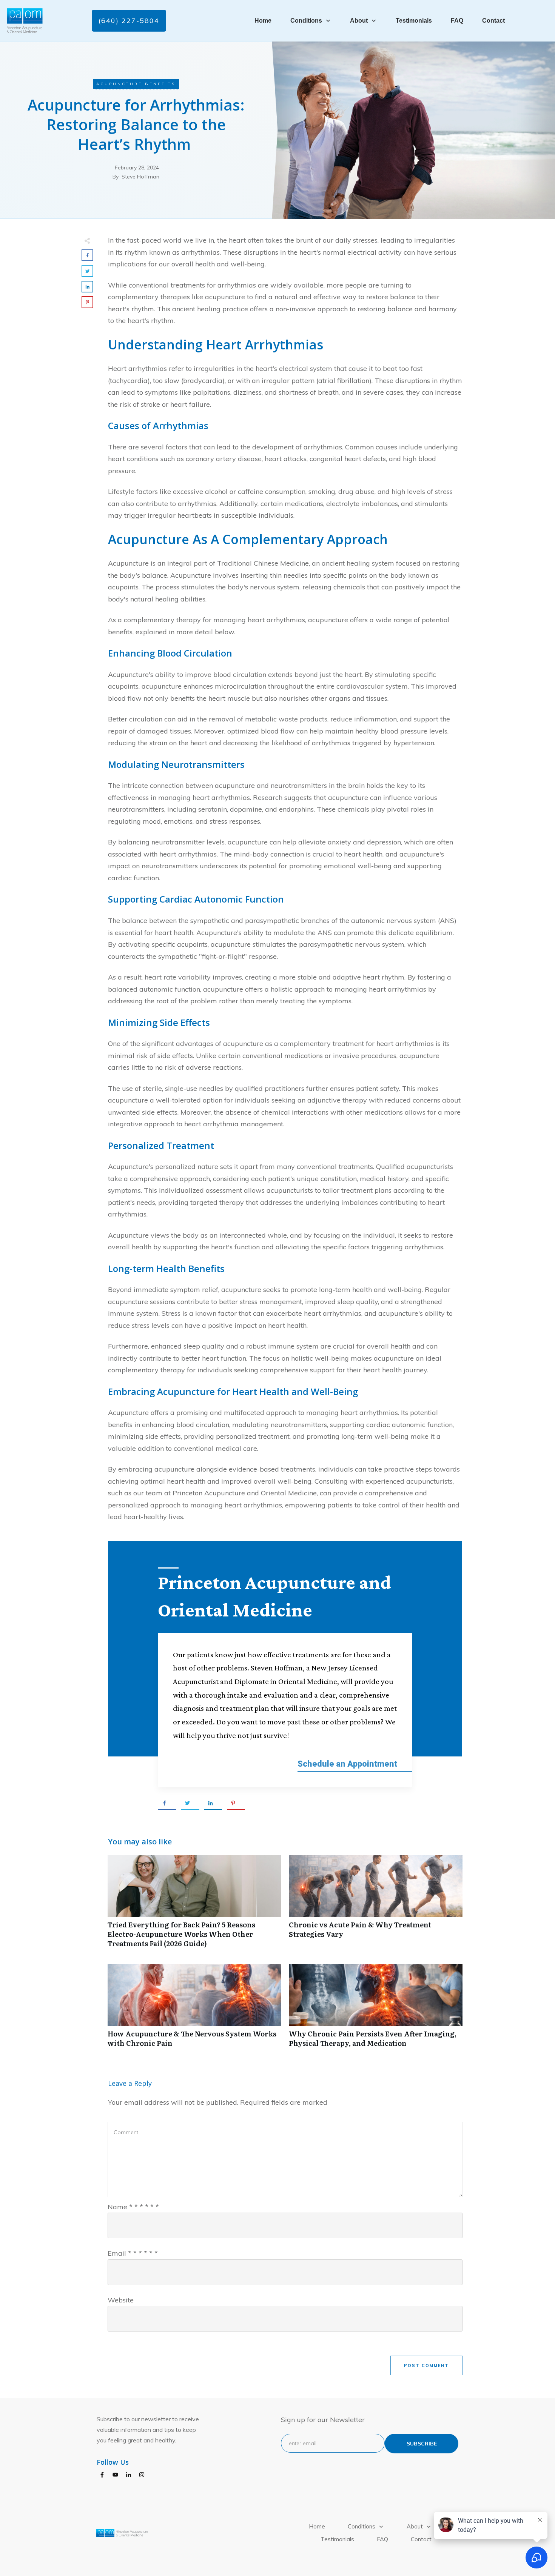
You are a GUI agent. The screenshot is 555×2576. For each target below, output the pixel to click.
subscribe (422, 2444)
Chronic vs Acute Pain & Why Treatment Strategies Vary (376, 1905)
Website (121, 2300)
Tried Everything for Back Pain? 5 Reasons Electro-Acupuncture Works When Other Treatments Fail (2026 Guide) (194, 1905)
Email (133, 2253)
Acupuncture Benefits (136, 84)
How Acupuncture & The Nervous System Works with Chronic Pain (194, 2010)
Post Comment (426, 2365)
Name (133, 2207)
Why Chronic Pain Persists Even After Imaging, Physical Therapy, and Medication (376, 2010)
